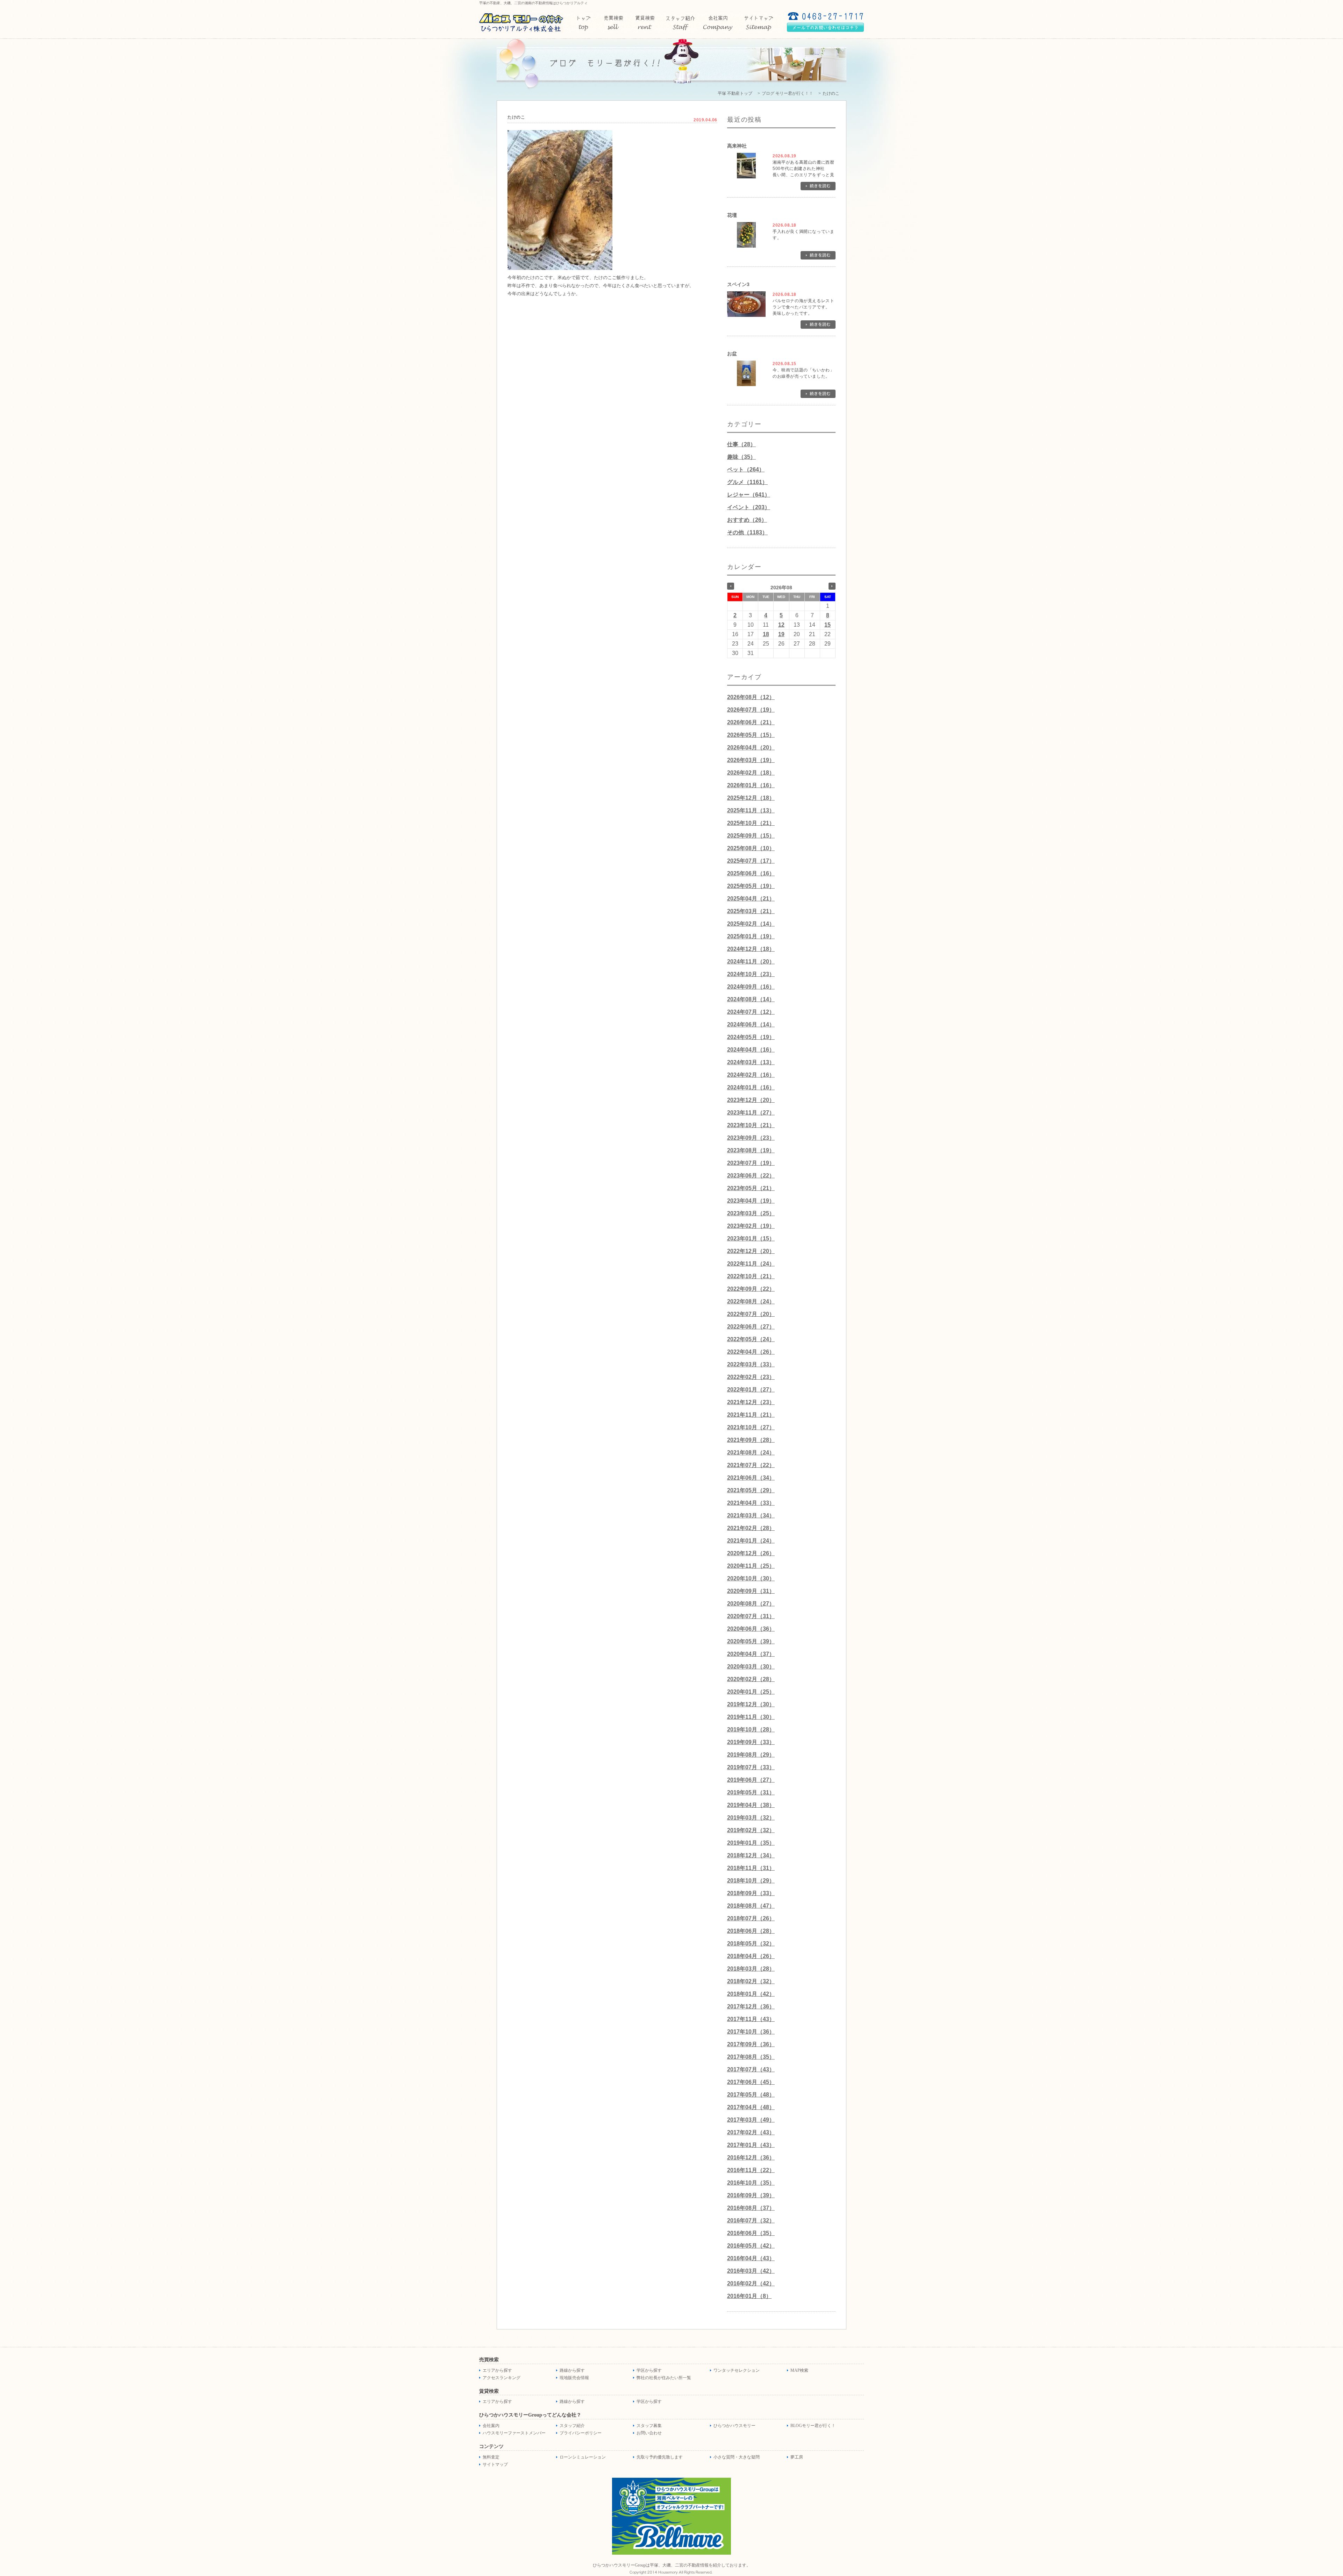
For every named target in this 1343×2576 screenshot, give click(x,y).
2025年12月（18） (751, 798)
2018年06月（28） (751, 1931)
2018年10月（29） (751, 1881)
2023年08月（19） (751, 1150)
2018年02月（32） (751, 1981)
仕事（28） (741, 444)
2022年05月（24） (751, 1339)
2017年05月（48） (751, 2095)
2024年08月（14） (751, 999)
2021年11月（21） (751, 1415)
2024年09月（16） (751, 987)
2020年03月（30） (751, 1667)
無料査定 (491, 2457)
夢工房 (797, 2457)
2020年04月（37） (751, 1654)
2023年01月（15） (751, 1239)
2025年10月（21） (751, 823)
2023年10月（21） (751, 1125)
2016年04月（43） (751, 2258)
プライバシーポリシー (581, 2433)
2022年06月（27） (751, 1327)
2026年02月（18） (751, 773)
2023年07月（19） (751, 1163)
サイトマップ (495, 2464)
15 (827, 625)
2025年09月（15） (751, 836)
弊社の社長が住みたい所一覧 (664, 2378)
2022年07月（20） (751, 1314)
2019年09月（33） (751, 1742)
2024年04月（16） (751, 1050)
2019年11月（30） (751, 1717)
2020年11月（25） (751, 1566)
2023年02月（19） (751, 1226)
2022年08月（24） (751, 1301)
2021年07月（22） (751, 1465)
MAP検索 (799, 2370)
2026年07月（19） (751, 710)
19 (781, 634)
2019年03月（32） (751, 1818)
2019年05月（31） (751, 1792)
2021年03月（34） (751, 1515)
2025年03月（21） (751, 911)
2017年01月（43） (751, 2145)
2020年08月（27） (751, 1604)
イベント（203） (749, 507)
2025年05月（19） (751, 886)
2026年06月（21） (751, 722)
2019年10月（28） (751, 1730)
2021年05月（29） (751, 1490)
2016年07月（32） (751, 2221)
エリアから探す (497, 2370)
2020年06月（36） (751, 1629)
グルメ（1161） (747, 482)
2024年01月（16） (751, 1087)
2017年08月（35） (751, 2057)
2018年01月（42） (751, 1994)
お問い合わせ (649, 2433)
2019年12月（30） (751, 1704)
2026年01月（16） (751, 785)
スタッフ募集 (649, 2426)
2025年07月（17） (751, 861)
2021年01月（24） (751, 1541)
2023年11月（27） (751, 1113)
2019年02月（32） (751, 1830)
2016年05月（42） (751, 2246)
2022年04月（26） (751, 1352)
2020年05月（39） (751, 1641)
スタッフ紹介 (572, 2426)
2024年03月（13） (751, 1062)
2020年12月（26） (751, 1553)
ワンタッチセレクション (737, 2370)
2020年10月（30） (751, 1578)
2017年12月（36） (751, 2006)
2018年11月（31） (751, 1868)
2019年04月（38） (751, 1805)
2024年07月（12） (751, 1012)
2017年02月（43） (751, 2132)
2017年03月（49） (751, 2120)
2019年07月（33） (751, 1767)
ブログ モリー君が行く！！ (787, 93)
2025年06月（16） (751, 873)
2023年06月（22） (751, 1176)
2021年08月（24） (751, 1453)
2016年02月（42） (751, 2283)
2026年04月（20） (751, 748)
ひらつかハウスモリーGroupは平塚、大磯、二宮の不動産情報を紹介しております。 (672, 2565)
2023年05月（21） (751, 1188)
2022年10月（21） (751, 1276)
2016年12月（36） (751, 2158)
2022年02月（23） (751, 1377)
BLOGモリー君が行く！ (813, 2426)
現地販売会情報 (574, 2378)
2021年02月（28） (751, 1528)
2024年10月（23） (751, 974)
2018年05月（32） (751, 1944)
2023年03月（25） (751, 1213)
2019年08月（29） (751, 1755)
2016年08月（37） (751, 2208)
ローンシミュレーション (583, 2457)
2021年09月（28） (751, 1440)
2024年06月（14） (751, 1024)
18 (766, 634)
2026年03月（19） (751, 760)
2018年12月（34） (751, 1855)
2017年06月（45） (751, 2082)
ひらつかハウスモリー (734, 2426)
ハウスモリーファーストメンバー (514, 2433)
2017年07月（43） (751, 2069)
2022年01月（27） (751, 1390)
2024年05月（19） (751, 1037)
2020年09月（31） (751, 1591)
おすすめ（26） (747, 520)
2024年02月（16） (751, 1075)
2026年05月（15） (751, 735)
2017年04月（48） (751, 2107)
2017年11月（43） (751, 2019)
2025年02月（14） (751, 924)
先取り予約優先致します (660, 2457)
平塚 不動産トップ (735, 93)
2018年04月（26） (751, 1956)
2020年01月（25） (751, 1692)
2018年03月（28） (751, 1969)
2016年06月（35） (751, 2233)
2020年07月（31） (751, 1616)
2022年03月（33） (751, 1364)
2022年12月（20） (751, 1251)
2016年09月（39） (751, 2195)
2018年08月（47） (751, 1906)
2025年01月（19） (751, 936)
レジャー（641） (749, 495)
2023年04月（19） (751, 1201)
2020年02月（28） (751, 1679)
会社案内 (491, 2426)
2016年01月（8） (749, 2296)
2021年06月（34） (751, 1478)
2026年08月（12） (751, 697)
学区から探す (649, 2370)
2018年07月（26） (751, 1918)
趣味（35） (741, 457)
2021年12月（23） (751, 1402)
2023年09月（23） (751, 1138)
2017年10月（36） (751, 2032)
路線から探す (572, 2370)
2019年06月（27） (751, 1780)
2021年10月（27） (751, 1427)
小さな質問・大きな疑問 (737, 2457)
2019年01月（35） (751, 1843)
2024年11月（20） (751, 962)
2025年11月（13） (751, 810)
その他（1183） (747, 532)
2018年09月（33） (751, 1893)
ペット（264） (746, 469)
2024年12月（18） (751, 949)
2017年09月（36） (751, 2044)
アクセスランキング (502, 2378)
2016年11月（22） (751, 2170)
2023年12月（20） (751, 1100)
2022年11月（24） (751, 1264)
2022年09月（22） (751, 1289)
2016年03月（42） (751, 2271)
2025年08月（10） (751, 848)
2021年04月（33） (751, 1503)
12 (781, 625)
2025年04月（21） (751, 899)
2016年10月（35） (751, 2183)
